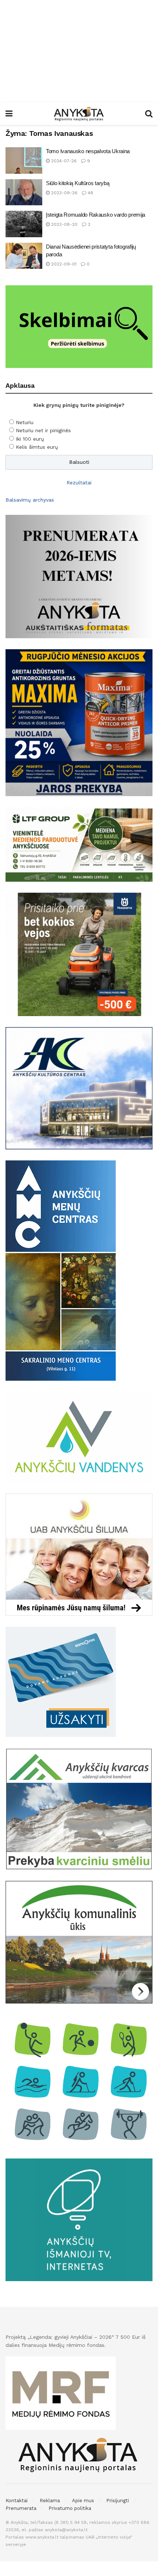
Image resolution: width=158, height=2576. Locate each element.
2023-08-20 (64, 224)
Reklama (50, 2501)
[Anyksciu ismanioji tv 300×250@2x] (79, 2219)
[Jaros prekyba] (79, 722)
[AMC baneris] (61, 1270)
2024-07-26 (63, 161)
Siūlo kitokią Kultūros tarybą (78, 183)
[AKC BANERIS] (79, 1088)
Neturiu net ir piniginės (43, 430)
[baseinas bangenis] (61, 1681)
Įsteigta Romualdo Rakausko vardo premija (96, 215)
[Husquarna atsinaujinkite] (79, 954)
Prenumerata (21, 2508)
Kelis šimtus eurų (37, 447)
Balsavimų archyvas (30, 500)
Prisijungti (118, 2501)
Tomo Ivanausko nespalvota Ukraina (88, 151)
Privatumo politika (70, 2508)
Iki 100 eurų (30, 439)
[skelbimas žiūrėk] (79, 326)
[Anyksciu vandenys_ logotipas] (79, 1437)
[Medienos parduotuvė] (79, 844)
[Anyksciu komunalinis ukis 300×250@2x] (79, 1942)
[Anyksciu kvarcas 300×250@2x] (79, 1809)
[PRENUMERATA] (79, 576)
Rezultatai (79, 483)
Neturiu (25, 422)
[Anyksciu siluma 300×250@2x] (79, 1554)
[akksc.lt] (79, 2080)
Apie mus (83, 2501)
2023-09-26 (64, 193)
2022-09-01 (63, 264)
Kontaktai (17, 2501)
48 (90, 193)
